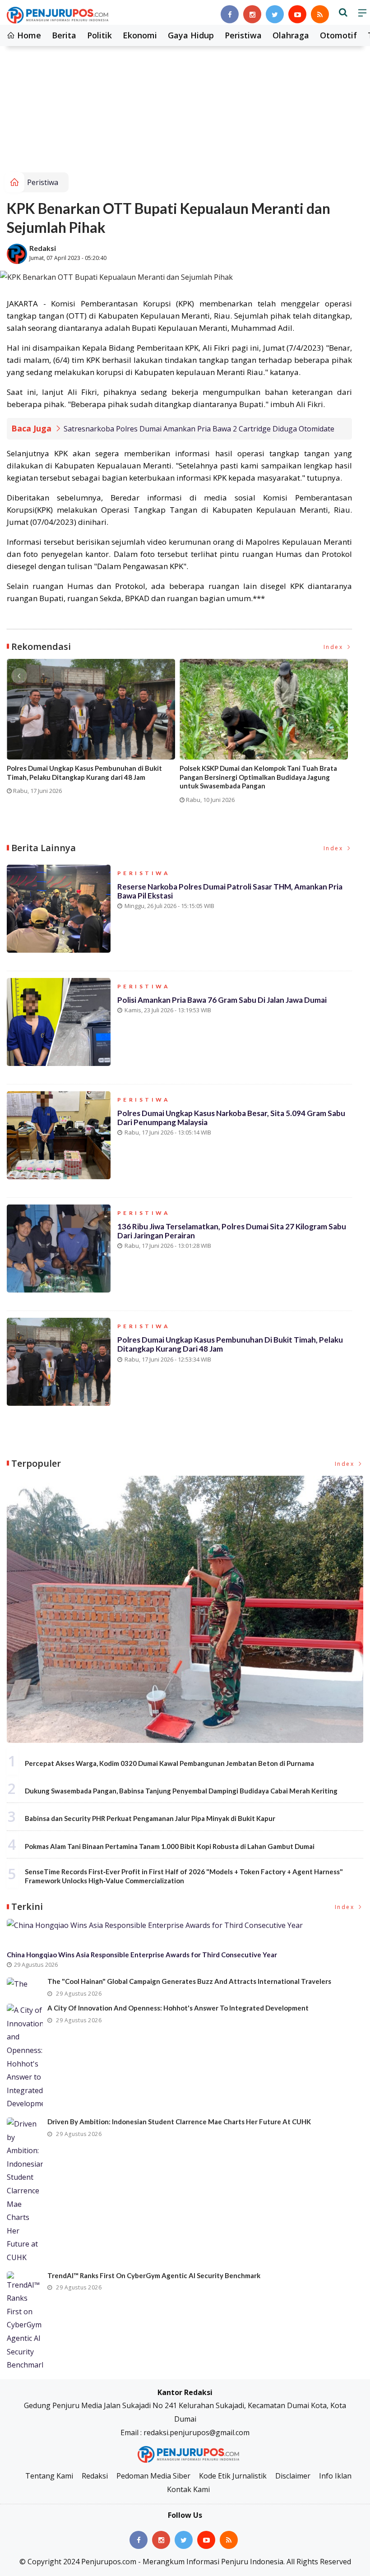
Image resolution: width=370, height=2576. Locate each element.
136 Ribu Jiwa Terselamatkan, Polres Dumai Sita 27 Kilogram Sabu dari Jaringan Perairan (232, 1231)
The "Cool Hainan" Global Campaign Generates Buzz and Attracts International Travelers (189, 1981)
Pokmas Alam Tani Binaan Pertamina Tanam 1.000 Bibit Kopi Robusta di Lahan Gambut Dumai (170, 1846)
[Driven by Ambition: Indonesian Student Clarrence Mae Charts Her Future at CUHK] (25, 2191)
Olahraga (291, 35)
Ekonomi (140, 35)
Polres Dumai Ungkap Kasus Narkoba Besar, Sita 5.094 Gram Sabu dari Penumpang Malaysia (231, 1118)
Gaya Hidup (191, 35)
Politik (99, 35)
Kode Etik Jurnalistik (233, 2476)
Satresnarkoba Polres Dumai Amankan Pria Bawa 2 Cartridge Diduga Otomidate (199, 429)
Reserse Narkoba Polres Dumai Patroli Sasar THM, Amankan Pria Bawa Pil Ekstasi (230, 891)
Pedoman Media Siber (153, 2476)
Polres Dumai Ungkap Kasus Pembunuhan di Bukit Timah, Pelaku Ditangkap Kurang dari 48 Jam (84, 773)
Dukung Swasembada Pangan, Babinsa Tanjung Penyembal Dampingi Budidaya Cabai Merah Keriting (181, 1791)
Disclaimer (293, 2476)
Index (335, 647)
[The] (25, 1984)
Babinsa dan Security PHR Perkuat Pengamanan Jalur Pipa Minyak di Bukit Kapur (150, 1818)
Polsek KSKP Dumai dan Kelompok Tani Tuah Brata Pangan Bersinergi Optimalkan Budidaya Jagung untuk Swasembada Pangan (258, 777)
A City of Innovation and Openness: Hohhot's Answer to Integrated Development (178, 2008)
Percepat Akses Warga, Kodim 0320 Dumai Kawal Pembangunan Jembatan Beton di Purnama (169, 1763)
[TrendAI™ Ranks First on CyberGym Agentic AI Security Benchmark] (25, 2322)
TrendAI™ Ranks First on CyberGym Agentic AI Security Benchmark (154, 2275)
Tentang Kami (49, 2476)
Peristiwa (243, 35)
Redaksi (43, 248)
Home (28, 35)
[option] (93, 730)
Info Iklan (335, 2476)
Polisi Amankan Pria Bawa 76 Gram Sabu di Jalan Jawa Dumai (222, 1000)
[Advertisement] (185, 105)
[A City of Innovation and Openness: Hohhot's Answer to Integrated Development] (25, 2057)
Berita (64, 35)
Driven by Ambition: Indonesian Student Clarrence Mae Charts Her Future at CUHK (179, 2122)
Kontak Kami (188, 2489)
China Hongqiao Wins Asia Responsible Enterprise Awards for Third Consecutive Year (142, 1955)
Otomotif (338, 35)
